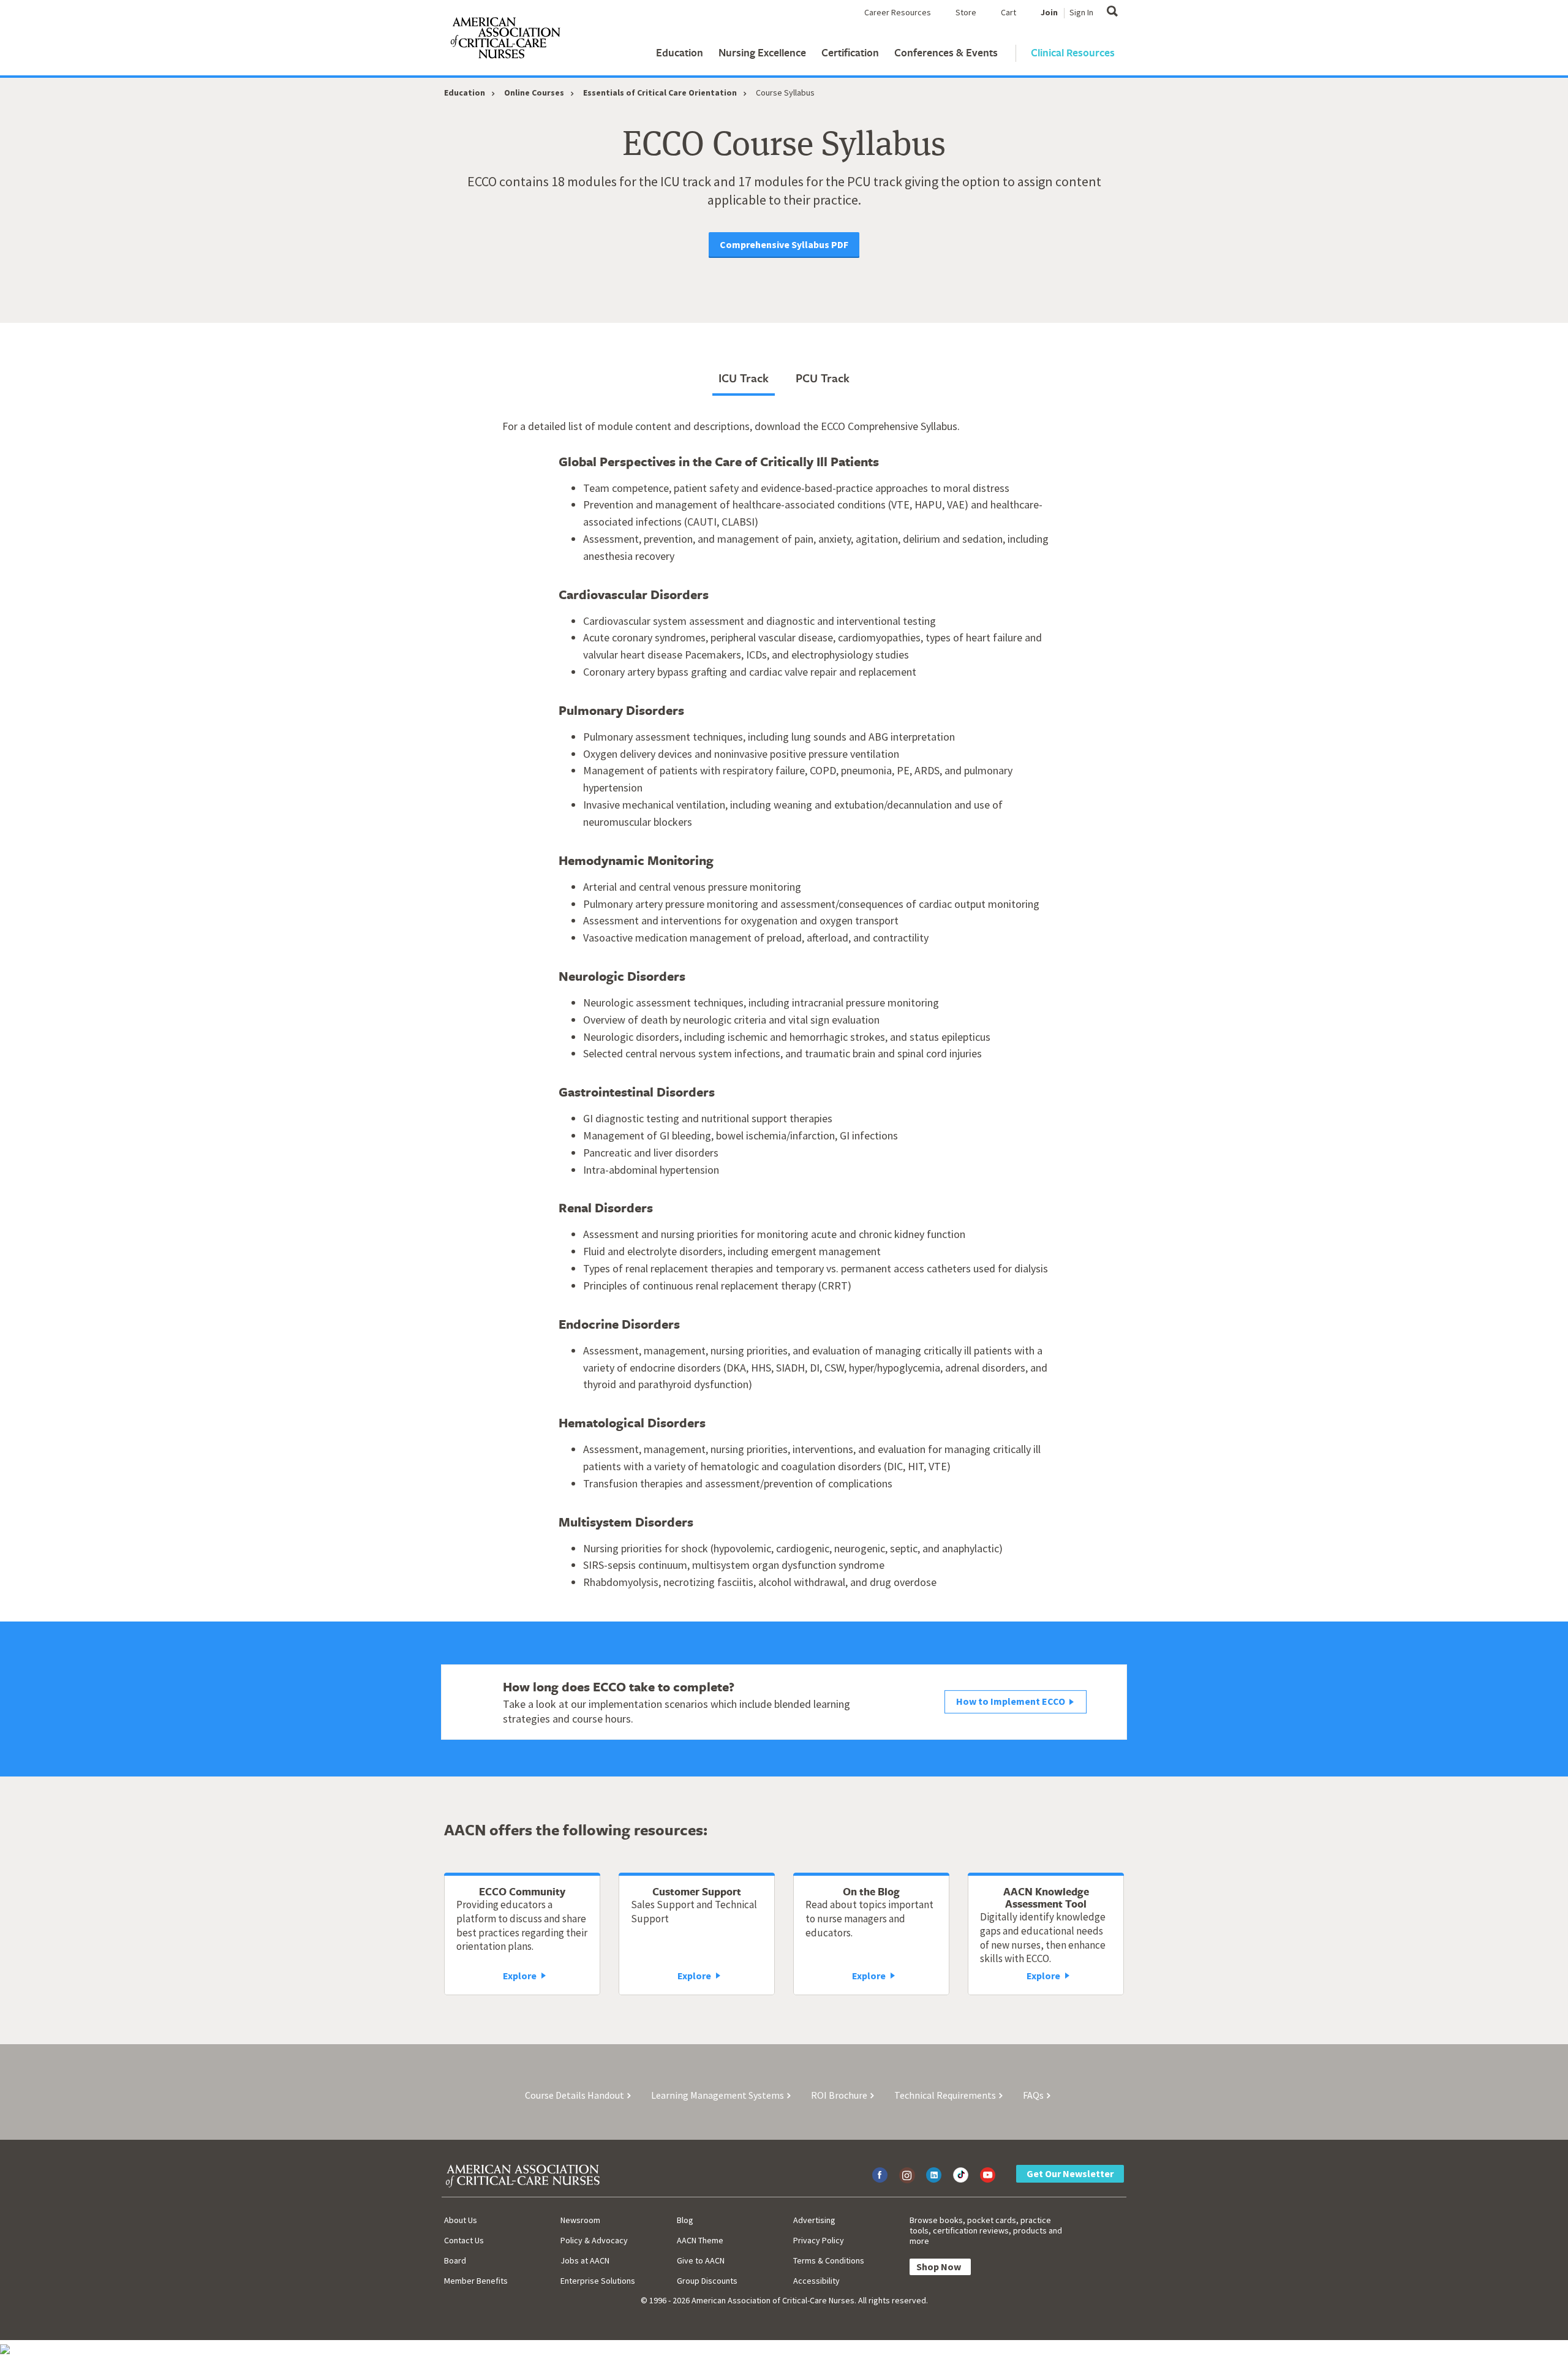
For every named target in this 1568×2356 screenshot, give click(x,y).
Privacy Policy (819, 2240)
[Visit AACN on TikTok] (961, 2175)
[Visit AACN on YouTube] (988, 2175)
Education (680, 52)
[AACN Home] (505, 40)
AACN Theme (700, 2240)
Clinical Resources (1073, 52)
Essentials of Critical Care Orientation (660, 93)
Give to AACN (701, 2260)
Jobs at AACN (585, 2260)
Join (1049, 12)
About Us (461, 2220)
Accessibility (816, 2281)
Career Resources (898, 12)
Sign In (1081, 12)
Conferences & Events (946, 52)
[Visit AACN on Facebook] (880, 2175)
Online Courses (534, 93)
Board (455, 2260)
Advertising (814, 2220)
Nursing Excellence (762, 52)
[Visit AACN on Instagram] (907, 2175)
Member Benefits (476, 2281)
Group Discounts (707, 2281)
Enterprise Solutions (598, 2281)
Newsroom (580, 2220)
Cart (1008, 12)
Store (966, 12)
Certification (850, 52)
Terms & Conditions (829, 2260)
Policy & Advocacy (594, 2240)
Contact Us (464, 2240)
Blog (685, 2220)
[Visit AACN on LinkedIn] (934, 2175)
